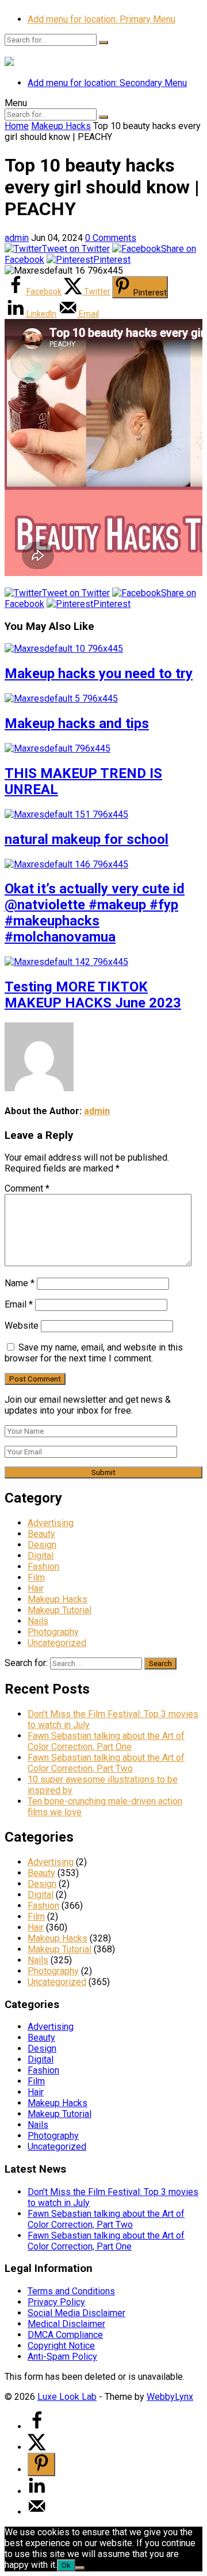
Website (22, 1326)
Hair (36, 1588)
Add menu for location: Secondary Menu (107, 83)
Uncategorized (57, 1643)
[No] (80, 2568)
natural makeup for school (87, 839)
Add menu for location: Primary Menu (101, 19)
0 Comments (111, 238)
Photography (53, 1632)
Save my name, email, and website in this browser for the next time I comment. (94, 1353)
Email (19, 1304)
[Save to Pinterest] (41, 2464)
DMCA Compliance (65, 2335)
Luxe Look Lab (67, 2397)
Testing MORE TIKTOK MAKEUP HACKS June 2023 (93, 995)
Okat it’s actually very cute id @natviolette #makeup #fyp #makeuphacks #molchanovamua (95, 913)
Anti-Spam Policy (62, 2357)
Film (36, 1577)
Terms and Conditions (71, 2291)
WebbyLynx (170, 2397)
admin (17, 238)
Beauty (41, 1534)
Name (20, 1283)
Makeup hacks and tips (77, 723)
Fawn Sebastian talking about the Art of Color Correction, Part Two (106, 1763)
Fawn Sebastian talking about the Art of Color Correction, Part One (106, 1741)
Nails (38, 1621)
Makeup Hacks (61, 126)
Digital (41, 1556)
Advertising (51, 1523)
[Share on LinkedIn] (37, 2491)
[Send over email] (37, 2512)
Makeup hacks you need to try (99, 674)
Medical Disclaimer (66, 2324)
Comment (27, 1188)
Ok (66, 2565)
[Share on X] (37, 2447)
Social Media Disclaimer (76, 2313)
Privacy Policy (56, 2302)
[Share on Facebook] (37, 2427)
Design (42, 1545)
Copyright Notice (61, 2346)
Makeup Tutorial (60, 1610)
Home (17, 126)
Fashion (43, 1567)
